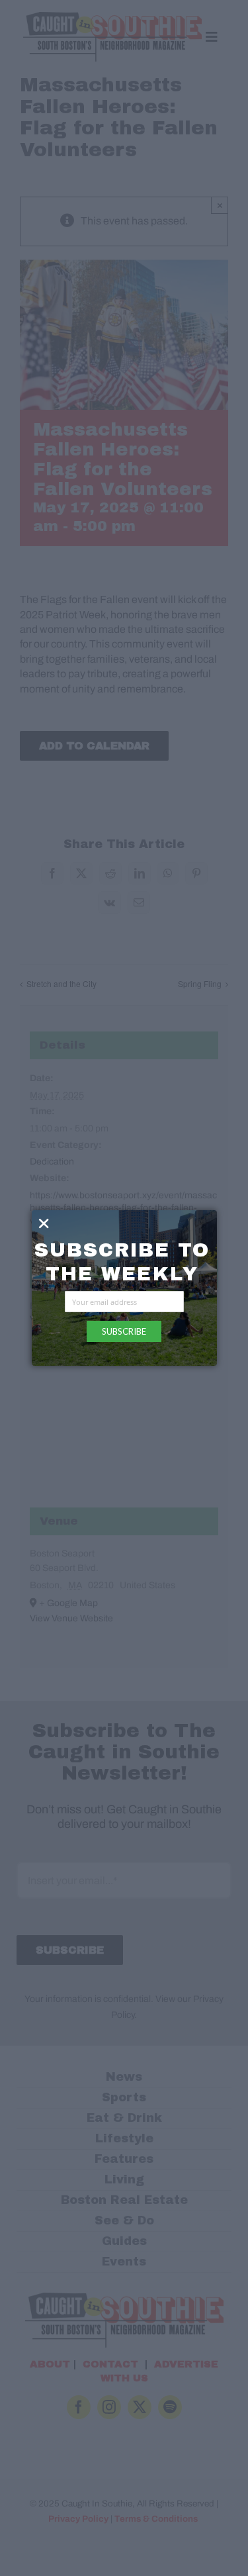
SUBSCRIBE (124, 1331)
